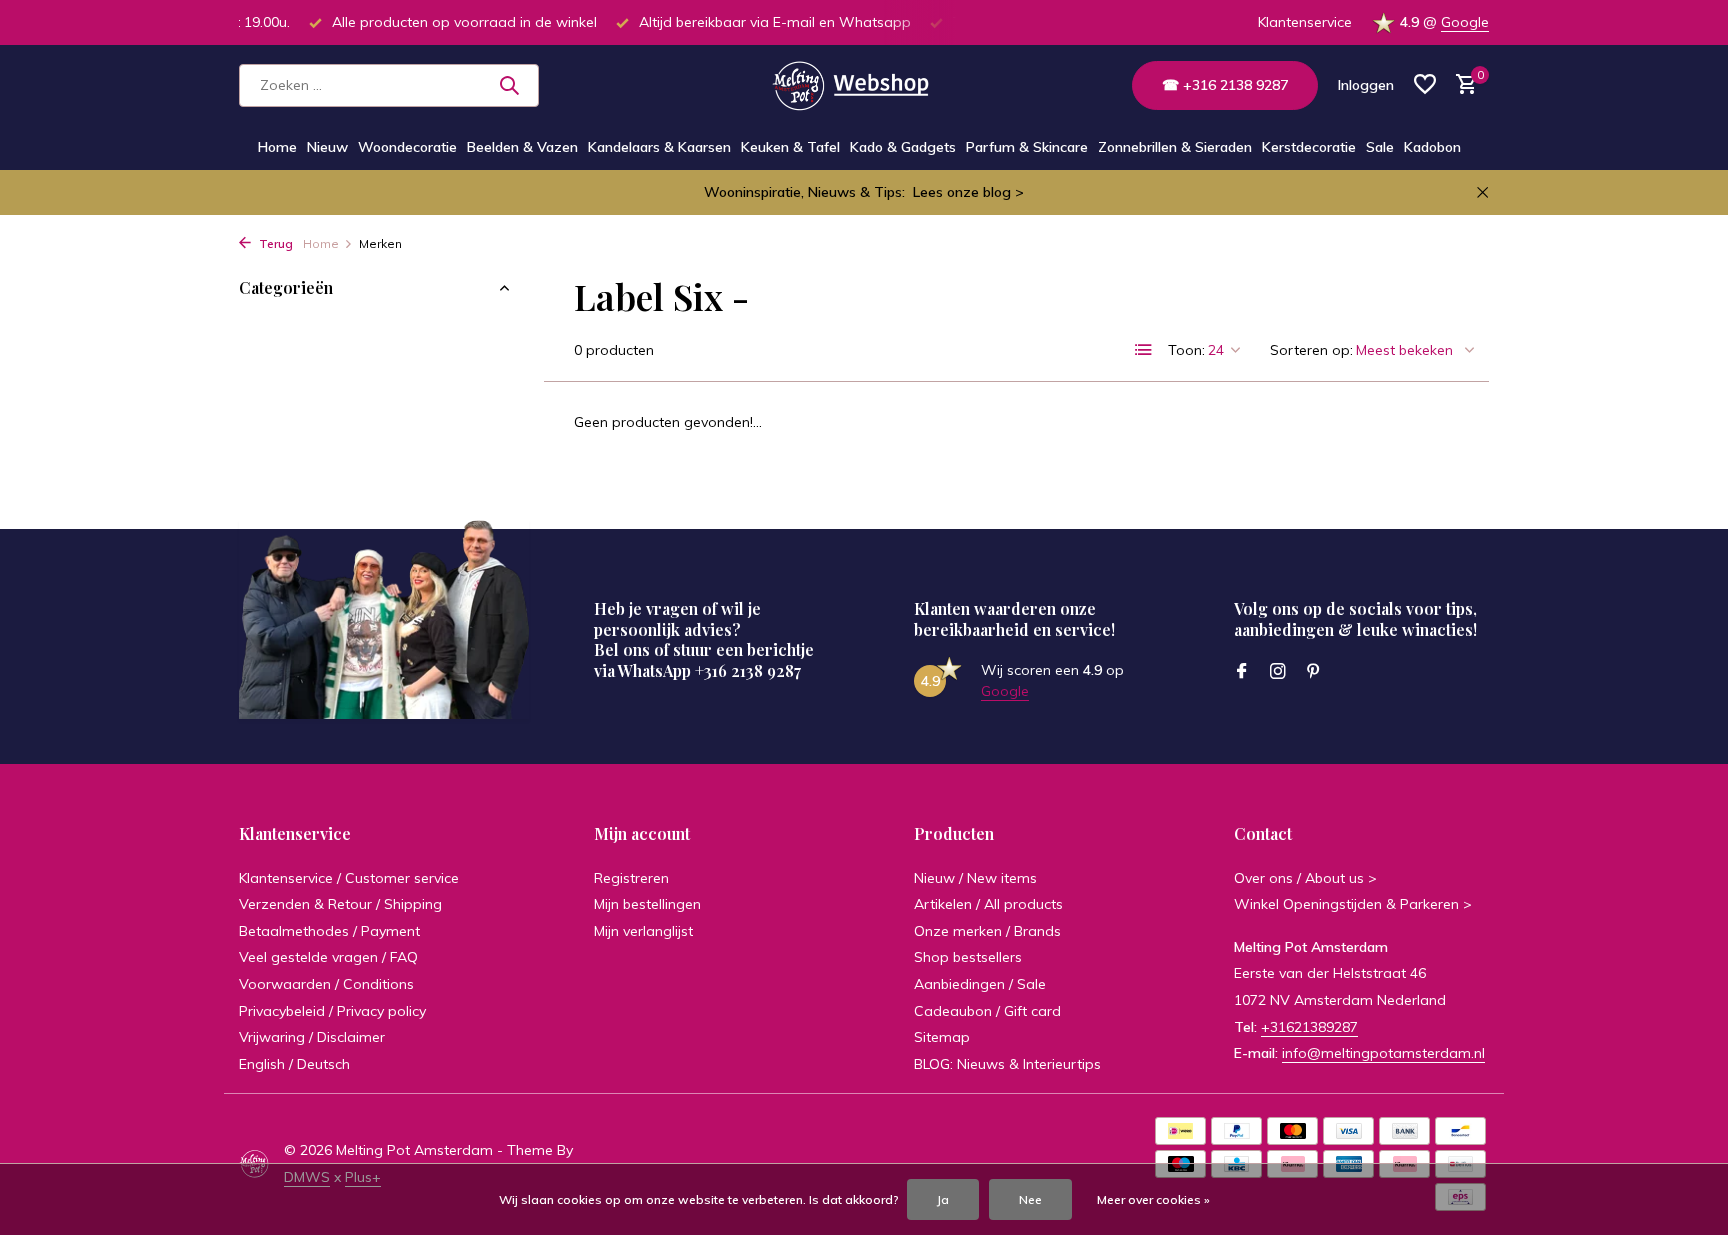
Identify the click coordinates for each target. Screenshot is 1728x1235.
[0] (1461, 85)
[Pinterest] (1314, 672)
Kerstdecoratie (1309, 147)
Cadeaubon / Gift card (987, 1011)
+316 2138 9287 (748, 670)
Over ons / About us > (1305, 878)
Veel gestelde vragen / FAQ (328, 957)
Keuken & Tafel (790, 147)
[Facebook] (1242, 672)
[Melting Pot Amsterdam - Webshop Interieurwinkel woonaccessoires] (863, 85)
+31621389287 (1309, 1027)
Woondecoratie (407, 147)
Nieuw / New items (975, 878)
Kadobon (1432, 147)
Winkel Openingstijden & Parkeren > (1353, 904)
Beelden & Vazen (522, 147)
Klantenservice (1305, 22)
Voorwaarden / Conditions (326, 984)
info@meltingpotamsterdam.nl (1383, 1053)
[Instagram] (1278, 672)
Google (1465, 22)
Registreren (631, 878)
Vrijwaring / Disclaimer (312, 1037)
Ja (943, 1199)
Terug (274, 243)
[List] (1144, 350)
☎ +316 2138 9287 (1225, 85)
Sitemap (942, 1037)
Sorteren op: (1311, 350)
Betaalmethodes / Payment (329, 931)
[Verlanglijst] (1425, 85)
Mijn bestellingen (647, 904)
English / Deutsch (294, 1064)
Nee (1030, 1199)
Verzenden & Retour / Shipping (340, 904)
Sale (1380, 147)
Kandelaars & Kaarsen (659, 147)
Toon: (1186, 350)
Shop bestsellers (968, 957)
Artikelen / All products (988, 904)
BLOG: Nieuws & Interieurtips (1007, 1064)
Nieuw (327, 147)
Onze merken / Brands (987, 931)
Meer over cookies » (1153, 1199)
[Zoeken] (509, 85)
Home (277, 147)
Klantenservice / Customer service (349, 878)
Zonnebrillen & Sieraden (1175, 147)
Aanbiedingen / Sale (980, 984)
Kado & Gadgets (903, 147)
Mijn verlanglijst (643, 931)
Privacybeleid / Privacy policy (332, 1011)
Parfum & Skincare (1027, 147)
